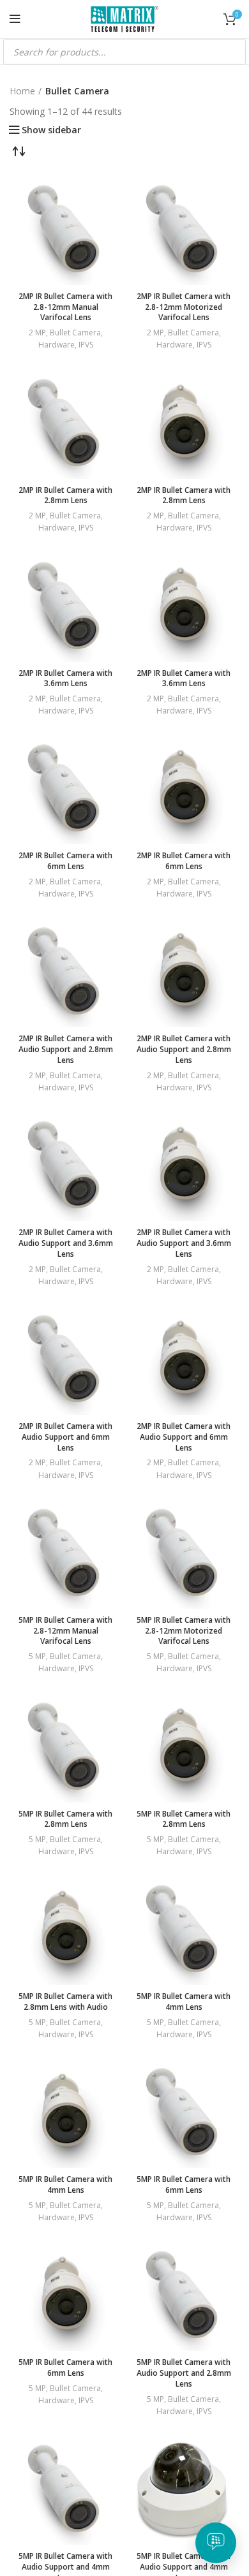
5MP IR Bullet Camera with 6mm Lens (184, 2184)
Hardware (57, 345)
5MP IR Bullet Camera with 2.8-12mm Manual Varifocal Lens (65, 1631)
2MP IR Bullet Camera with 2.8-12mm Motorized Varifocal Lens (184, 307)
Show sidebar (51, 130)
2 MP (37, 333)
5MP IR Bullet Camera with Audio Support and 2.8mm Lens (184, 2373)
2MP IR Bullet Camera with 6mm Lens (65, 861)
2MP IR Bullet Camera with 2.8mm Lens (65, 495)
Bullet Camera (75, 333)
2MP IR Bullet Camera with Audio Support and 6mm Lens (65, 1437)
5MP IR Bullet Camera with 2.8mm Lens (65, 1819)
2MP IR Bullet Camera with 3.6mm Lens (65, 678)
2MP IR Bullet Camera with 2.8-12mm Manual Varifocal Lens (65, 307)
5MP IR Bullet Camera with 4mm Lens (184, 2002)
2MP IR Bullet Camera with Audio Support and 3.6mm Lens (66, 1243)
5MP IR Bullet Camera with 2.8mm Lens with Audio (65, 2002)
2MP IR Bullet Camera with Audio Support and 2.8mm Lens (66, 1049)
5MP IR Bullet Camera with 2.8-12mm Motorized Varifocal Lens (184, 1631)
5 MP (37, 1656)
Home (22, 91)
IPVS (86, 345)
